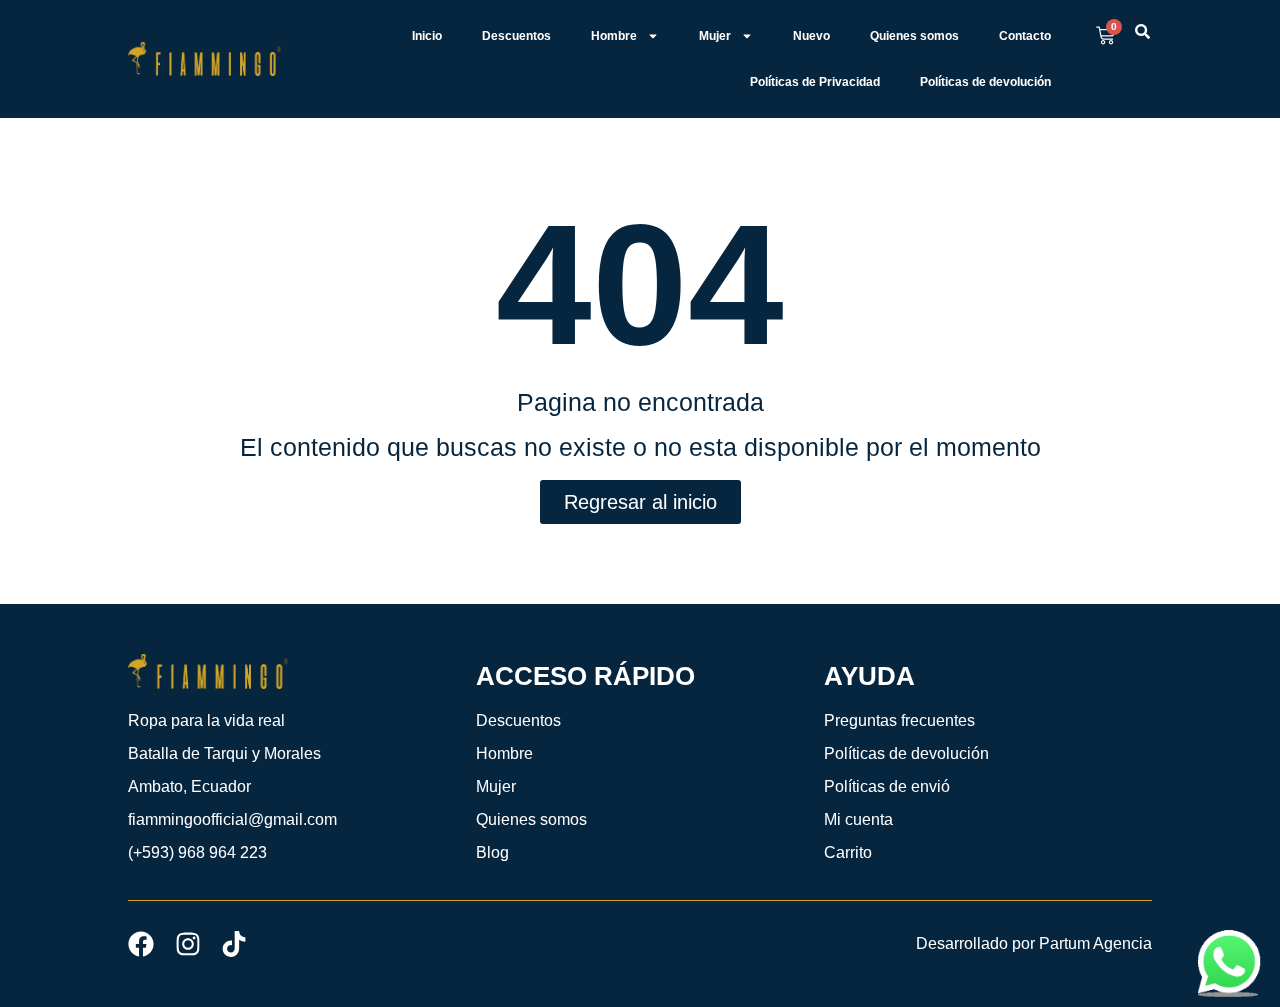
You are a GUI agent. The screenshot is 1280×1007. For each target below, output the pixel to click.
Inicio (427, 36)
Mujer (715, 36)
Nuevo (811, 36)
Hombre (614, 36)
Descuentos (516, 36)
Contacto (1025, 36)
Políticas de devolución (985, 82)
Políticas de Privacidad (815, 82)
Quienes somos (914, 36)
